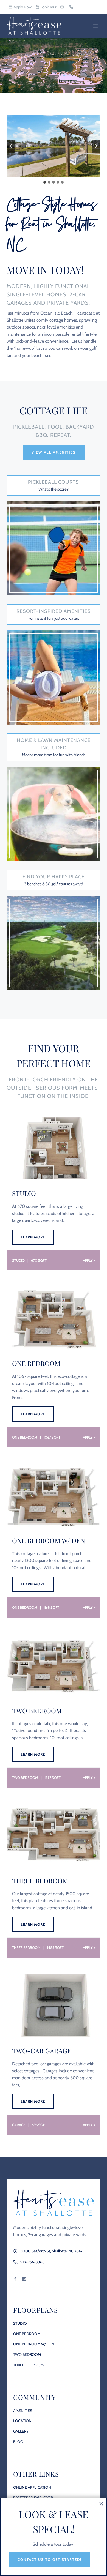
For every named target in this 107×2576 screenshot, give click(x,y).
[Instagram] (24, 2279)
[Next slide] (96, 146)
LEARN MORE (34, 1240)
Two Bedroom (37, 1711)
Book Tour (48, 7)
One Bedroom (36, 1363)
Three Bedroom (40, 1881)
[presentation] (54, 1148)
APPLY (88, 1260)
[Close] (101, 2504)
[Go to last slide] (11, 146)
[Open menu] (95, 26)
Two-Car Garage (42, 2051)
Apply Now (22, 7)
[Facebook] (15, 2279)
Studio (24, 1193)
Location (22, 2421)
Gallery (21, 2431)
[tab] (45, 182)
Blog (18, 2442)
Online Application (32, 2487)
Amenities (23, 2411)
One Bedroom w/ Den (49, 1540)
